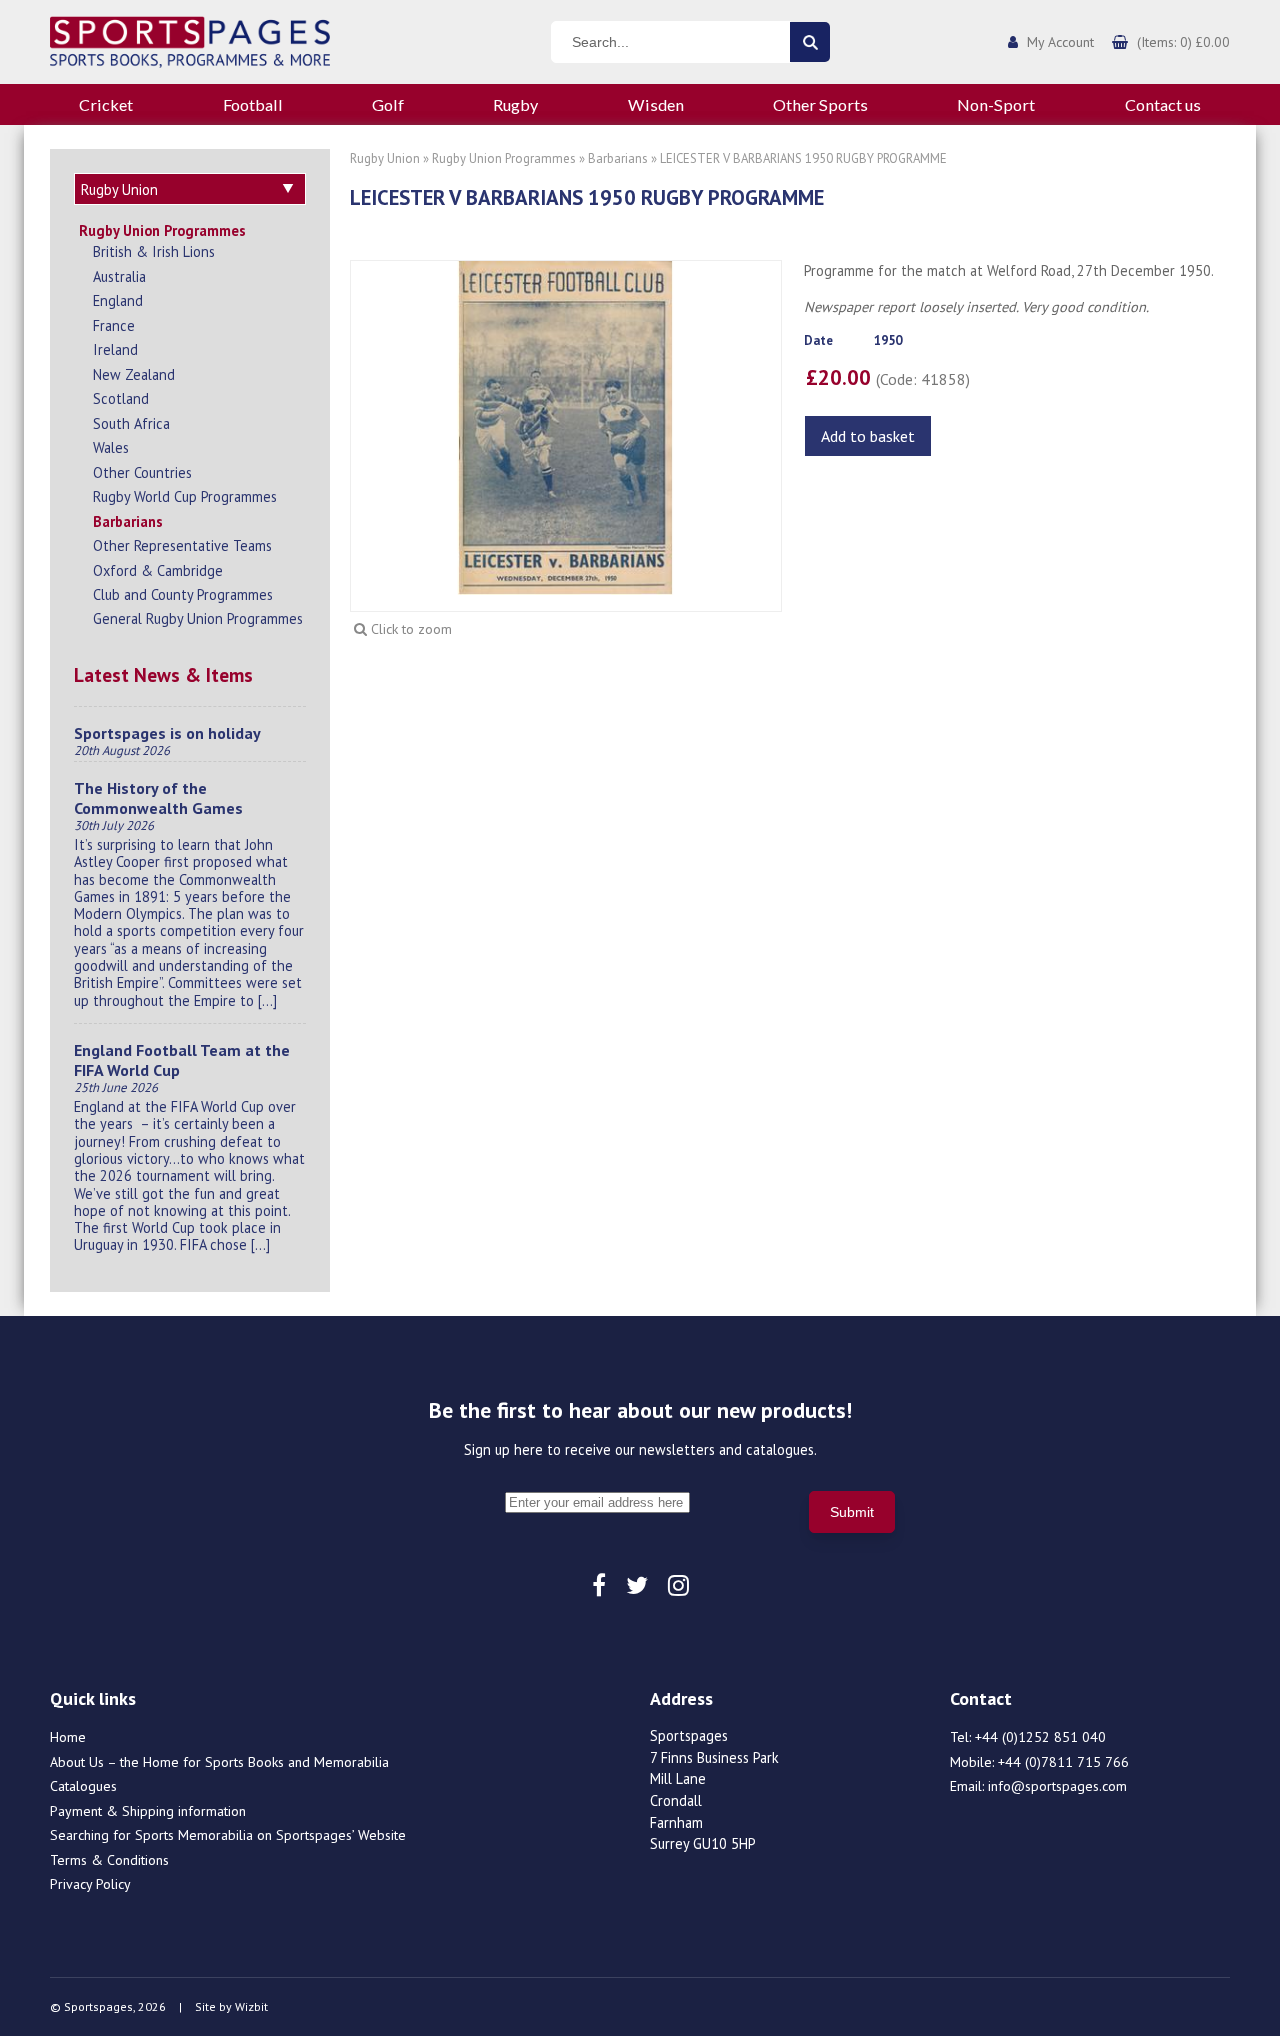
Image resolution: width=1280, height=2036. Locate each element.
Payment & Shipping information (148, 1811)
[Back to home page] (190, 40)
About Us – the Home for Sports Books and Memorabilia (219, 1762)
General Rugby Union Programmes (198, 618)
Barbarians (128, 521)
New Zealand (134, 374)
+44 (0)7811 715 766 (1063, 1762)
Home (68, 1737)
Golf (388, 104)
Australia (119, 276)
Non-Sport (996, 104)
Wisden (656, 104)
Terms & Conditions (109, 1860)
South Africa (131, 423)
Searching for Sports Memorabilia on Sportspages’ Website (228, 1835)
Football (253, 104)
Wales (111, 447)
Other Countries (142, 472)
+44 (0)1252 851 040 (1040, 1737)
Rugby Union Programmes (162, 230)
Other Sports (820, 104)
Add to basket (868, 436)
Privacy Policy (90, 1884)
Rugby (515, 104)
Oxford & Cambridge (158, 570)
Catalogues (83, 1786)
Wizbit (251, 2006)
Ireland (115, 349)
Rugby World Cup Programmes (185, 496)
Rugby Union (385, 158)
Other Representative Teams (182, 545)
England (118, 300)
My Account (1060, 42)
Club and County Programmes (183, 594)
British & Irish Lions (154, 251)
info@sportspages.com (1057, 1786)
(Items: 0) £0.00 (1183, 42)
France (114, 325)
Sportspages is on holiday (167, 733)
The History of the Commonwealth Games (158, 798)
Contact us (1163, 104)
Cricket (106, 104)
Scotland (121, 398)
